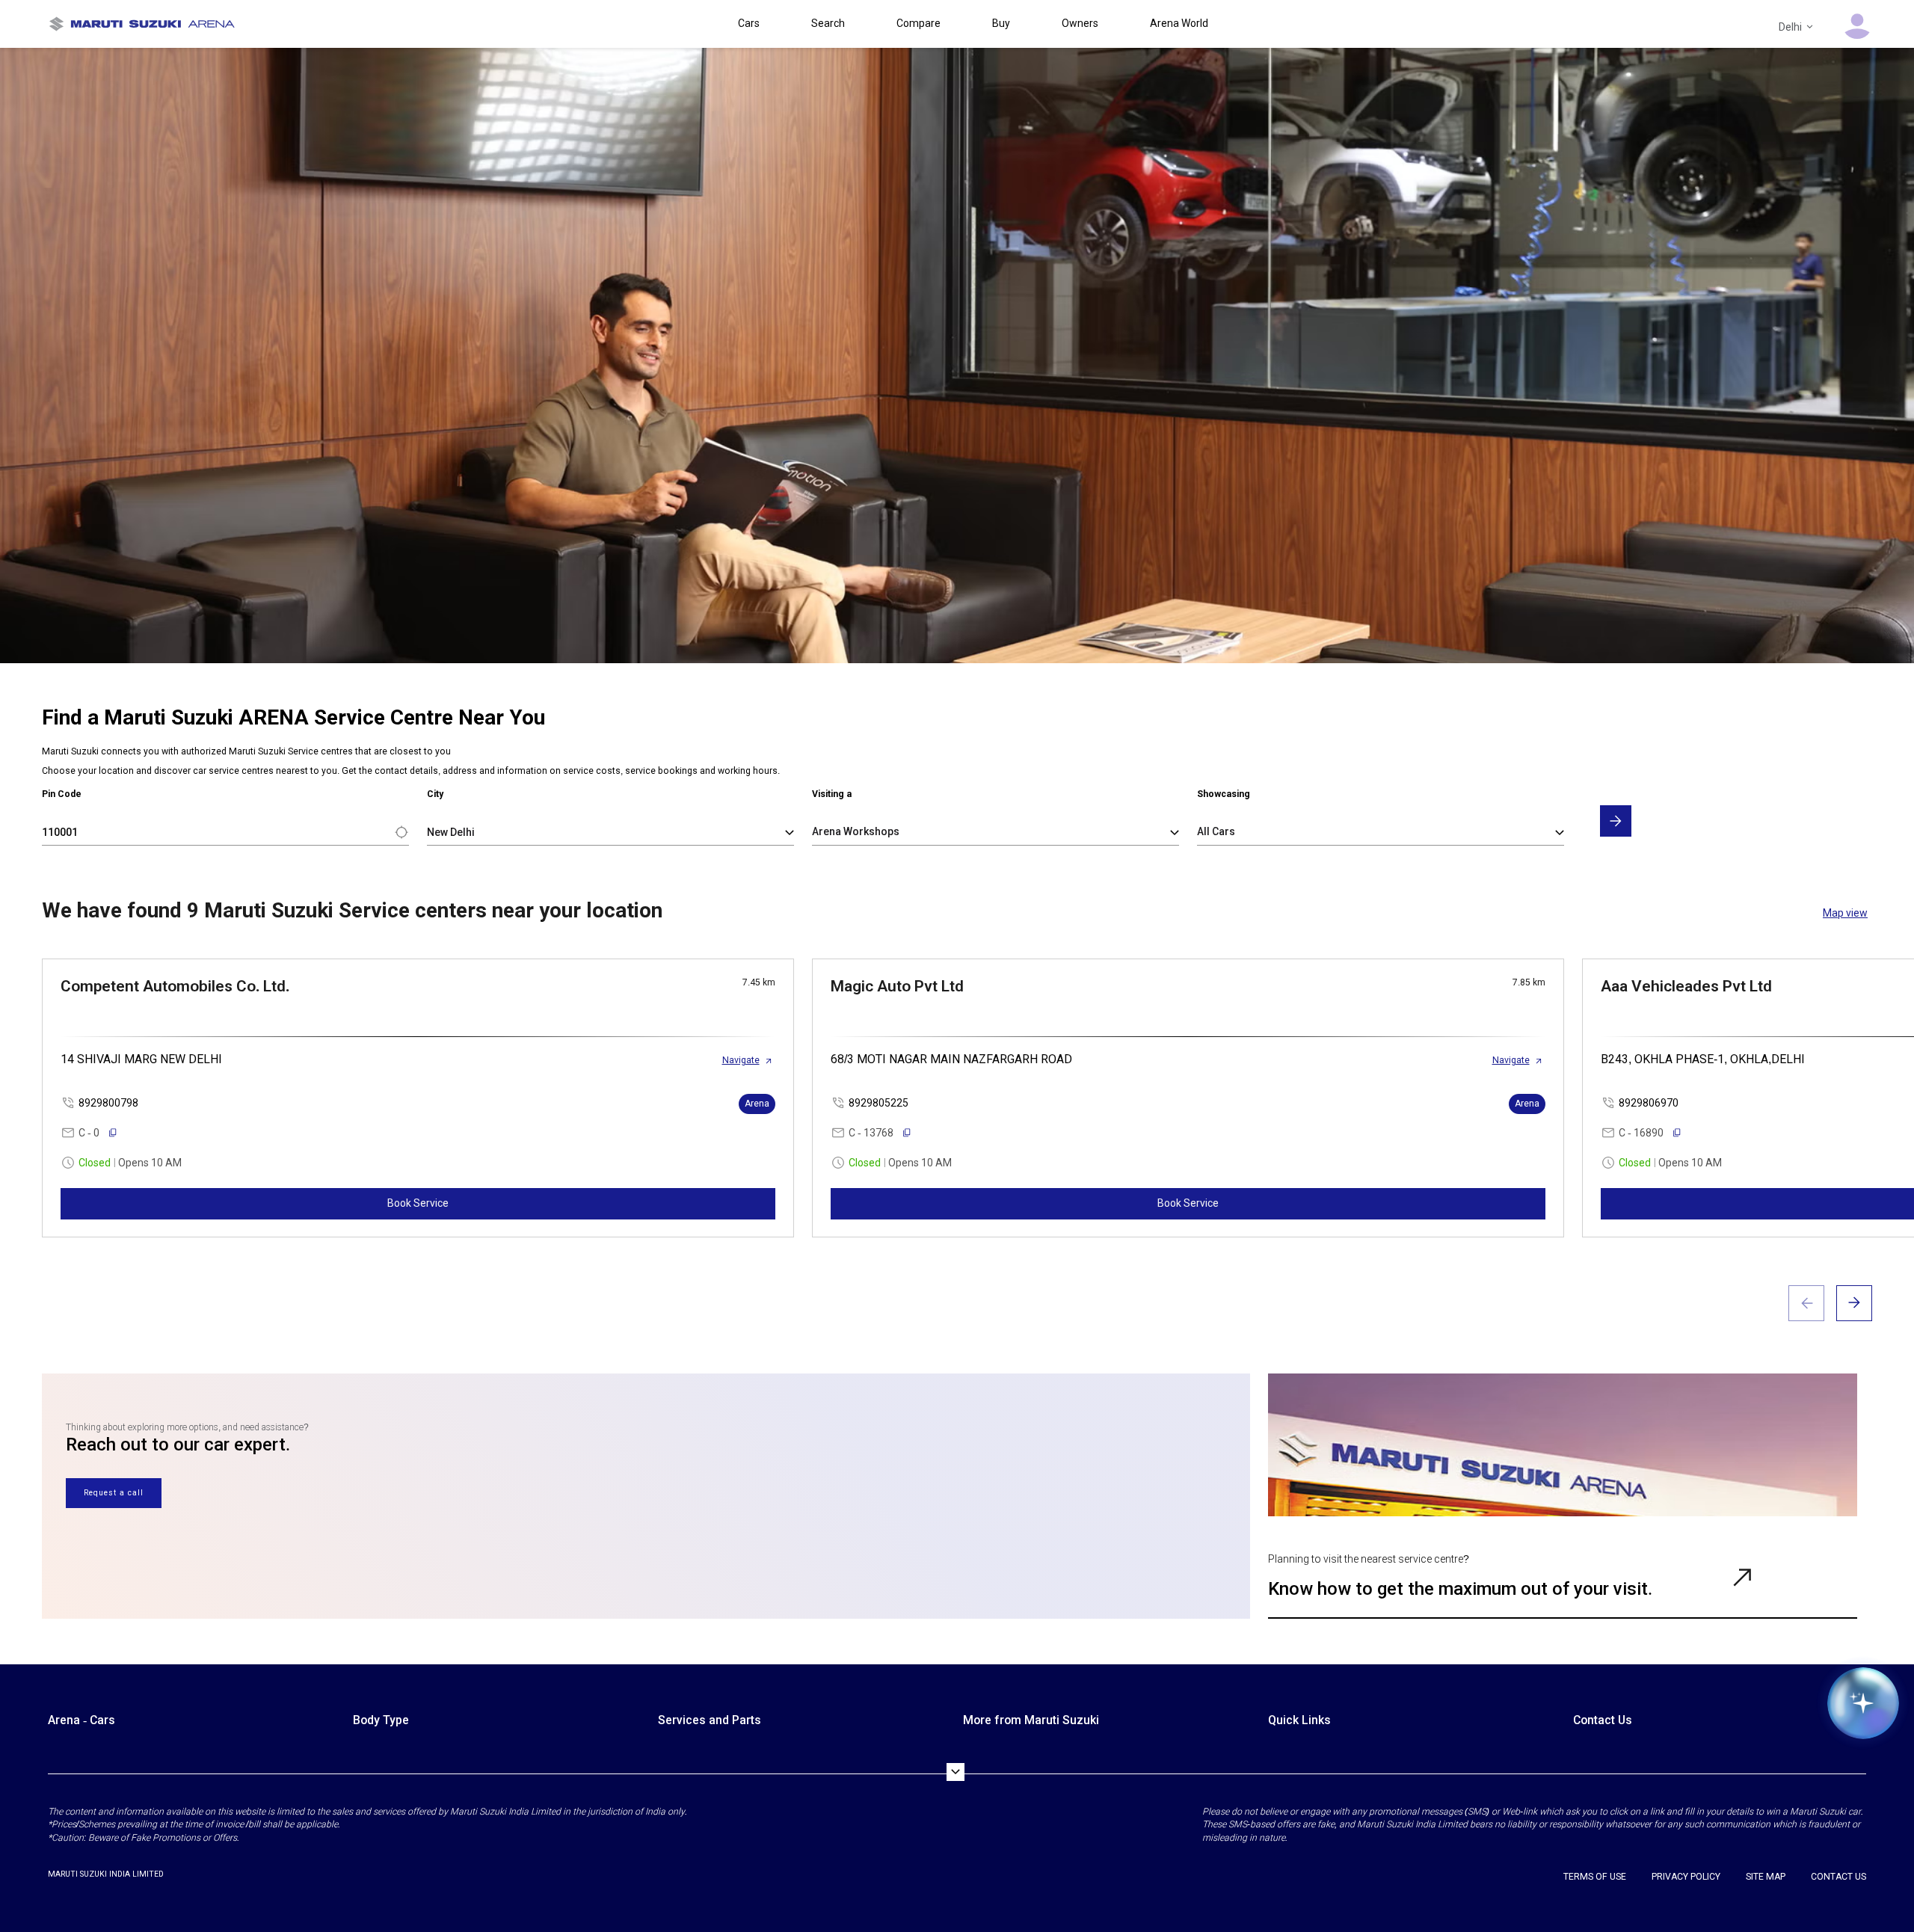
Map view (1845, 913)
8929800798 (108, 1103)
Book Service (418, 1203)
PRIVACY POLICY (1686, 1877)
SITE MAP (1766, 1877)
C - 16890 (1641, 1133)
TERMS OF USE (1595, 1877)
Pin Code (62, 794)
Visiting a (832, 794)
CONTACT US (1838, 1877)
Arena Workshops (856, 831)
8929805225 (878, 1103)
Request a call (114, 1493)
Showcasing (1224, 794)
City (435, 794)
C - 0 (89, 1133)
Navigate (741, 1060)
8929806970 (1649, 1103)
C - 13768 (871, 1133)
